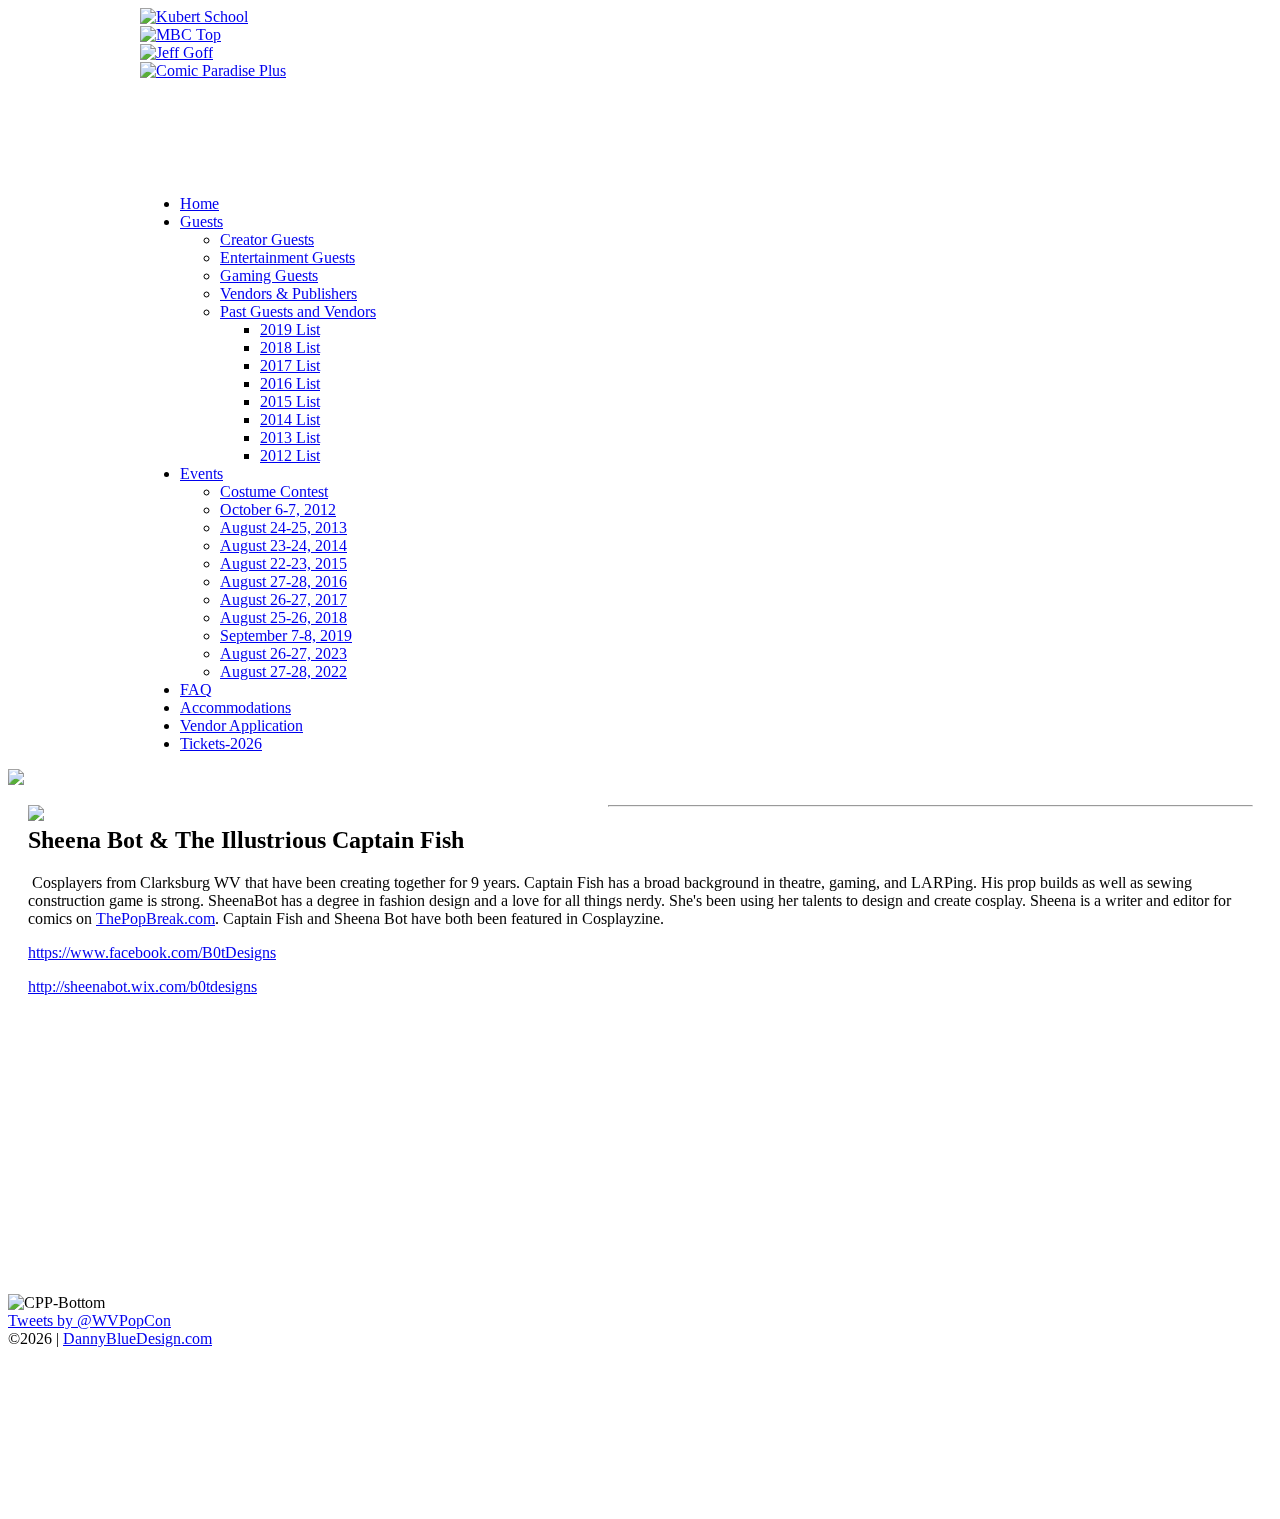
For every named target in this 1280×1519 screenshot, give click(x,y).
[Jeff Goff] (176, 52)
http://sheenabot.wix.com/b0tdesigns (142, 986)
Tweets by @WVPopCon (89, 1320)
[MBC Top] (180, 34)
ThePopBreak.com (155, 918)
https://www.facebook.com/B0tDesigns (152, 952)
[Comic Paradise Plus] (213, 70)
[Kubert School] (194, 16)
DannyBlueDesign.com (137, 1338)
